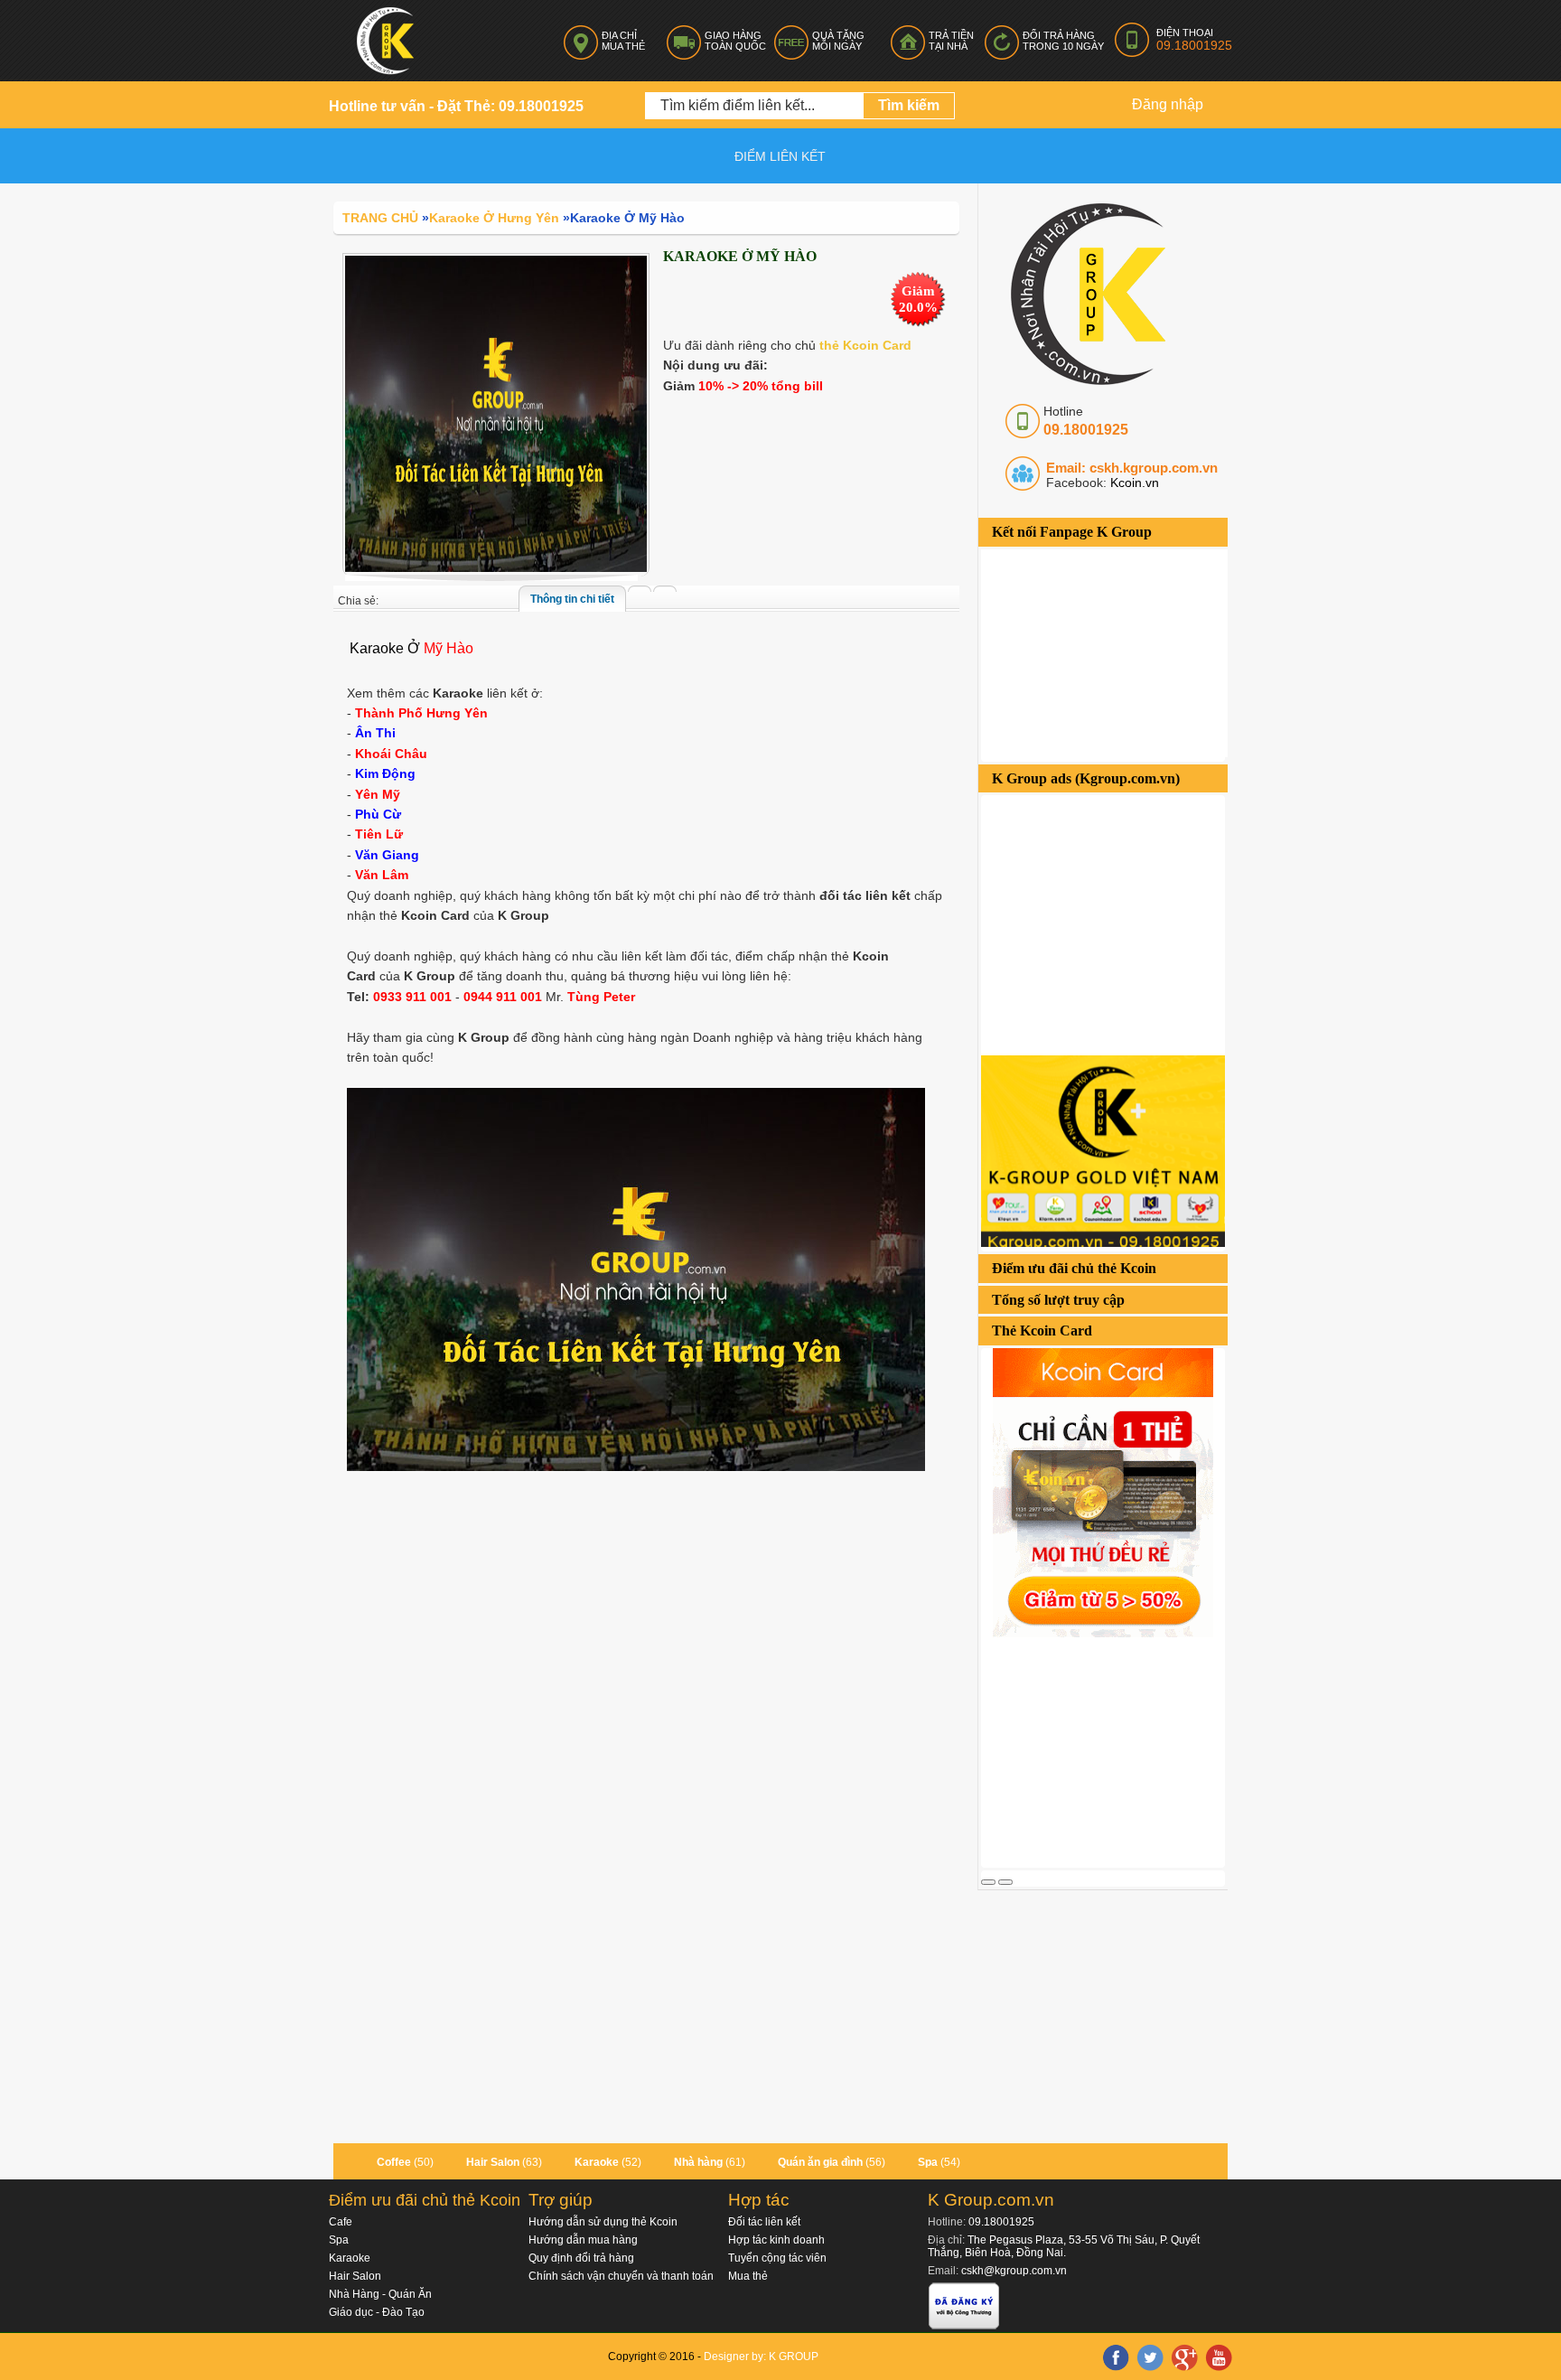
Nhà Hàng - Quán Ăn (380, 2294)
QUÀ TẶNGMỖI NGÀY (838, 41)
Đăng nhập (1168, 104)
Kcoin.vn (1133, 483)
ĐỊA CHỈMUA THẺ (623, 41)
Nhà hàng (698, 2162)
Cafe (341, 2222)
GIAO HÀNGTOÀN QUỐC (735, 41)
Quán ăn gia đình (820, 2162)
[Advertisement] (1117, 1750)
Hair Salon (493, 2162)
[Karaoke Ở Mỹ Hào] (496, 413)
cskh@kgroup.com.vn (1014, 2271)
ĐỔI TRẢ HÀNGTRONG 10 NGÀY (1063, 41)
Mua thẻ (748, 2276)
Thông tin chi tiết (572, 599)
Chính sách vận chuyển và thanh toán (621, 2276)
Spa (928, 2162)
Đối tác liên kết (764, 2222)
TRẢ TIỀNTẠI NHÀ (951, 41)
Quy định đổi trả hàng (581, 2258)
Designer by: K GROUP (761, 2357)
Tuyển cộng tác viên (777, 2258)
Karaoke (597, 2162)
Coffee (394, 2162)
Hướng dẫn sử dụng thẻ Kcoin (603, 2222)
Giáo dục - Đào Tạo (377, 2312)
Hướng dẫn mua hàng (583, 2240)
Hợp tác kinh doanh (776, 2240)
